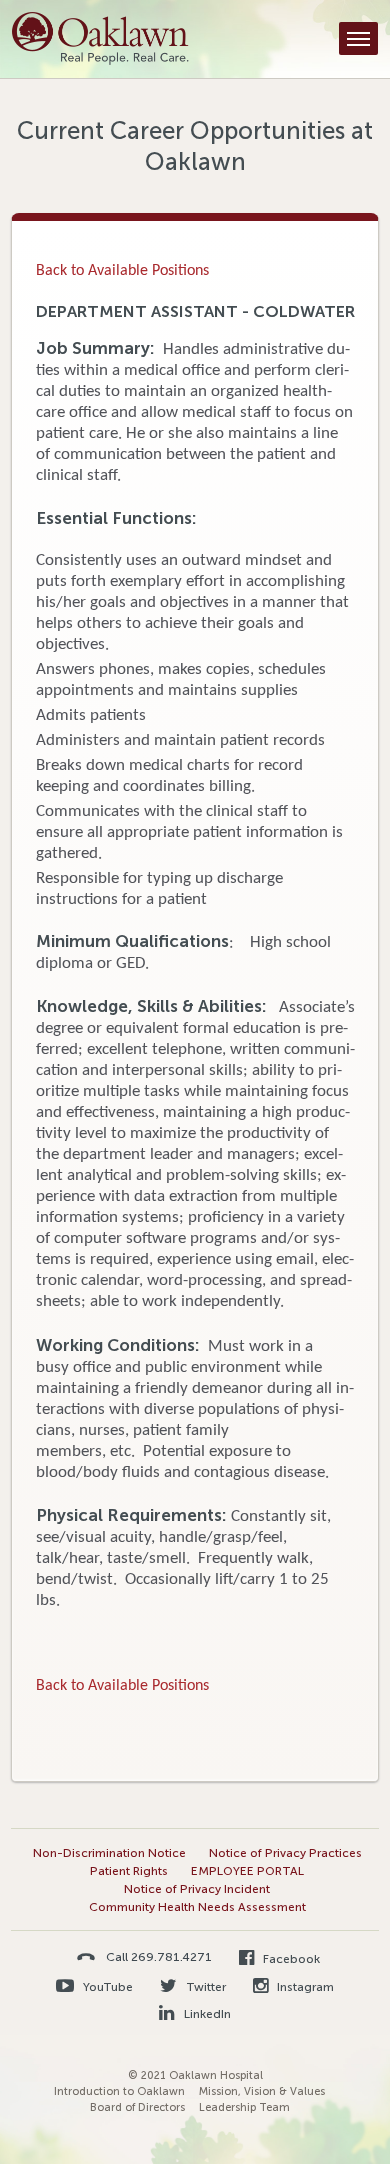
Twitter (204, 1987)
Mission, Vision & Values (262, 2091)
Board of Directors (137, 2107)
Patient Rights (129, 1871)
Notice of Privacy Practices (285, 1853)
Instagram (304, 1987)
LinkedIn (205, 2014)
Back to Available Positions (122, 271)
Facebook (290, 1959)
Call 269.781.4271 (159, 1956)
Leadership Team (244, 2107)
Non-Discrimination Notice (109, 1853)
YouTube (106, 1987)
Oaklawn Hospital (100, 39)
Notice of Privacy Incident (197, 1889)
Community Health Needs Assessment (197, 1907)
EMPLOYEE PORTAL (247, 1871)
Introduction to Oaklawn (119, 2091)
